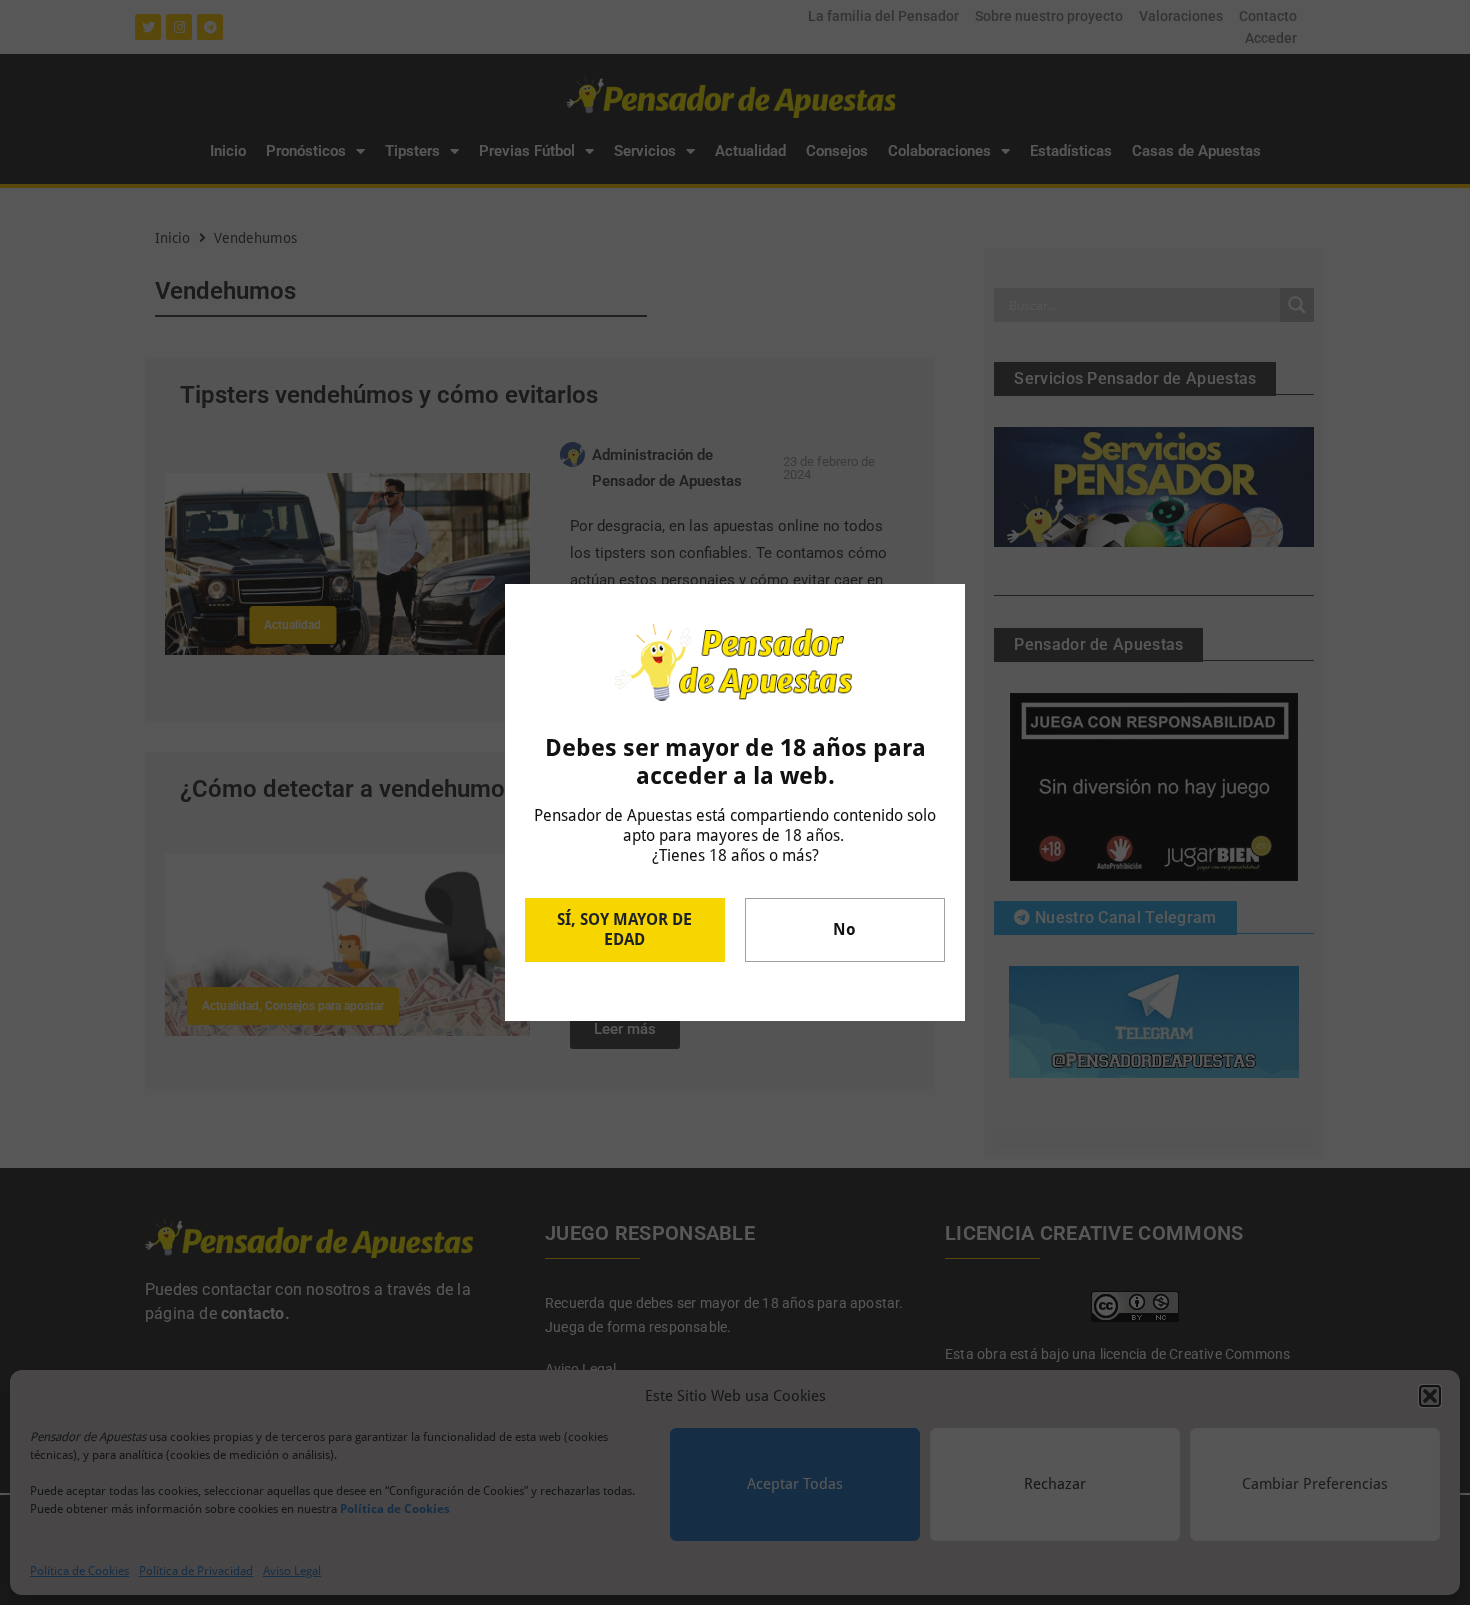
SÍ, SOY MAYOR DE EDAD (624, 929)
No (844, 929)
